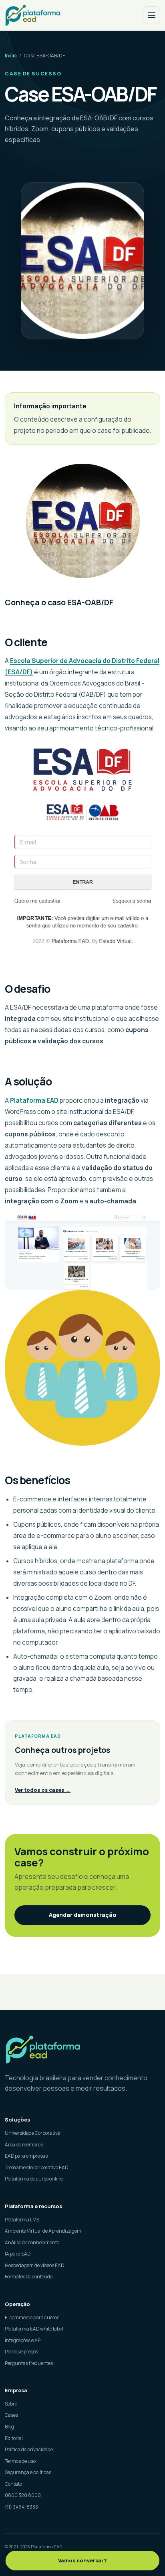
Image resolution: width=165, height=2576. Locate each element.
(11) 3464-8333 (21, 2507)
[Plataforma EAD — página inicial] (82, 2050)
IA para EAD (18, 2254)
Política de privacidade (29, 2449)
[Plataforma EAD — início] (33, 15)
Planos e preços (21, 2352)
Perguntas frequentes (29, 2363)
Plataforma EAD (34, 1100)
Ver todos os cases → (43, 1790)
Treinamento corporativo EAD (36, 2167)
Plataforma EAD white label (34, 2329)
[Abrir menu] (151, 15)
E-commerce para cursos (32, 2317)
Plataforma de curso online (34, 2179)
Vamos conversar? (82, 2560)
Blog (9, 2427)
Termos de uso (20, 2461)
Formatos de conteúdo (29, 2277)
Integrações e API (23, 2340)
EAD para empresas (26, 2156)
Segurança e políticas (28, 2472)
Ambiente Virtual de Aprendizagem (43, 2231)
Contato (13, 2484)
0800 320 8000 (23, 2495)
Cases (11, 2415)
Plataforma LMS (22, 2220)
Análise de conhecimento (32, 2242)
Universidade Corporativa (33, 2133)
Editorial (14, 2438)
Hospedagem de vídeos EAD (34, 2265)
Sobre (11, 2404)
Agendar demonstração (83, 1915)
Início (11, 56)
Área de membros (24, 2145)
